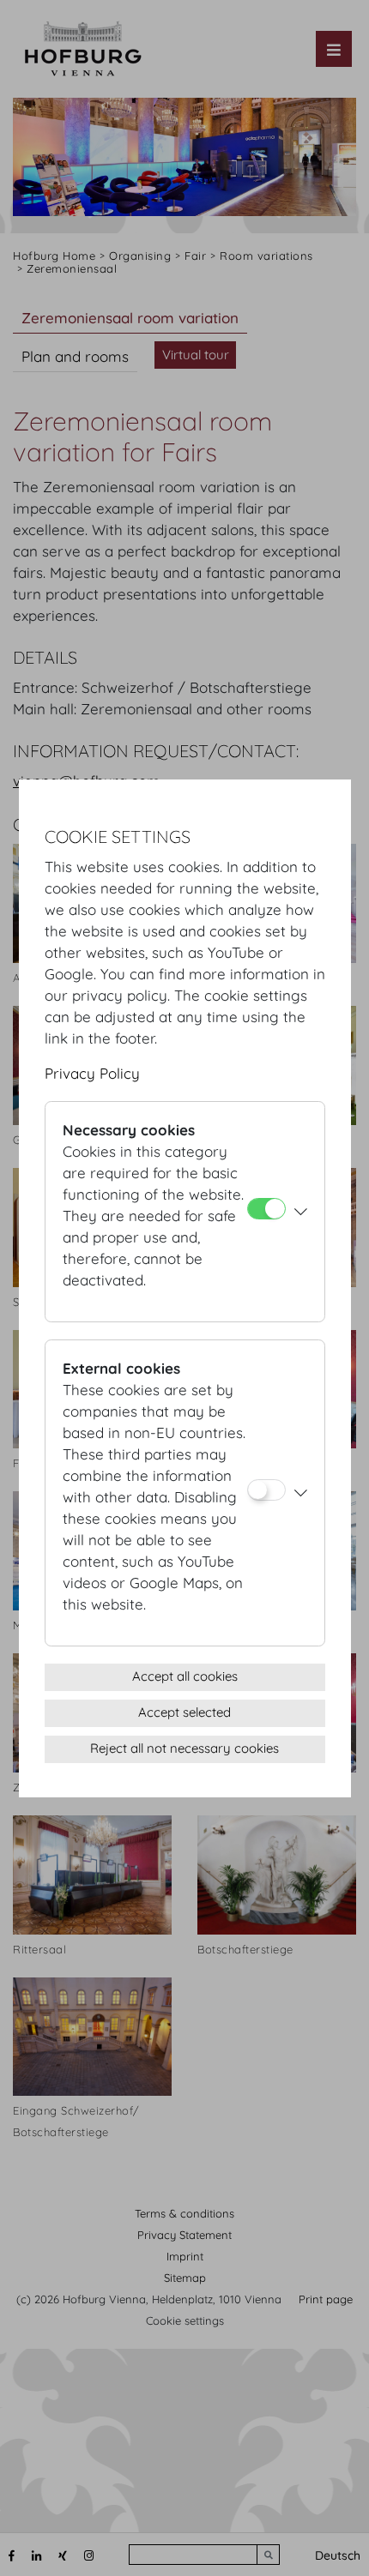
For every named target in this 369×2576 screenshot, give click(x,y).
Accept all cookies (185, 1676)
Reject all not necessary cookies (184, 1748)
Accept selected (184, 1712)
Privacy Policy (92, 1073)
